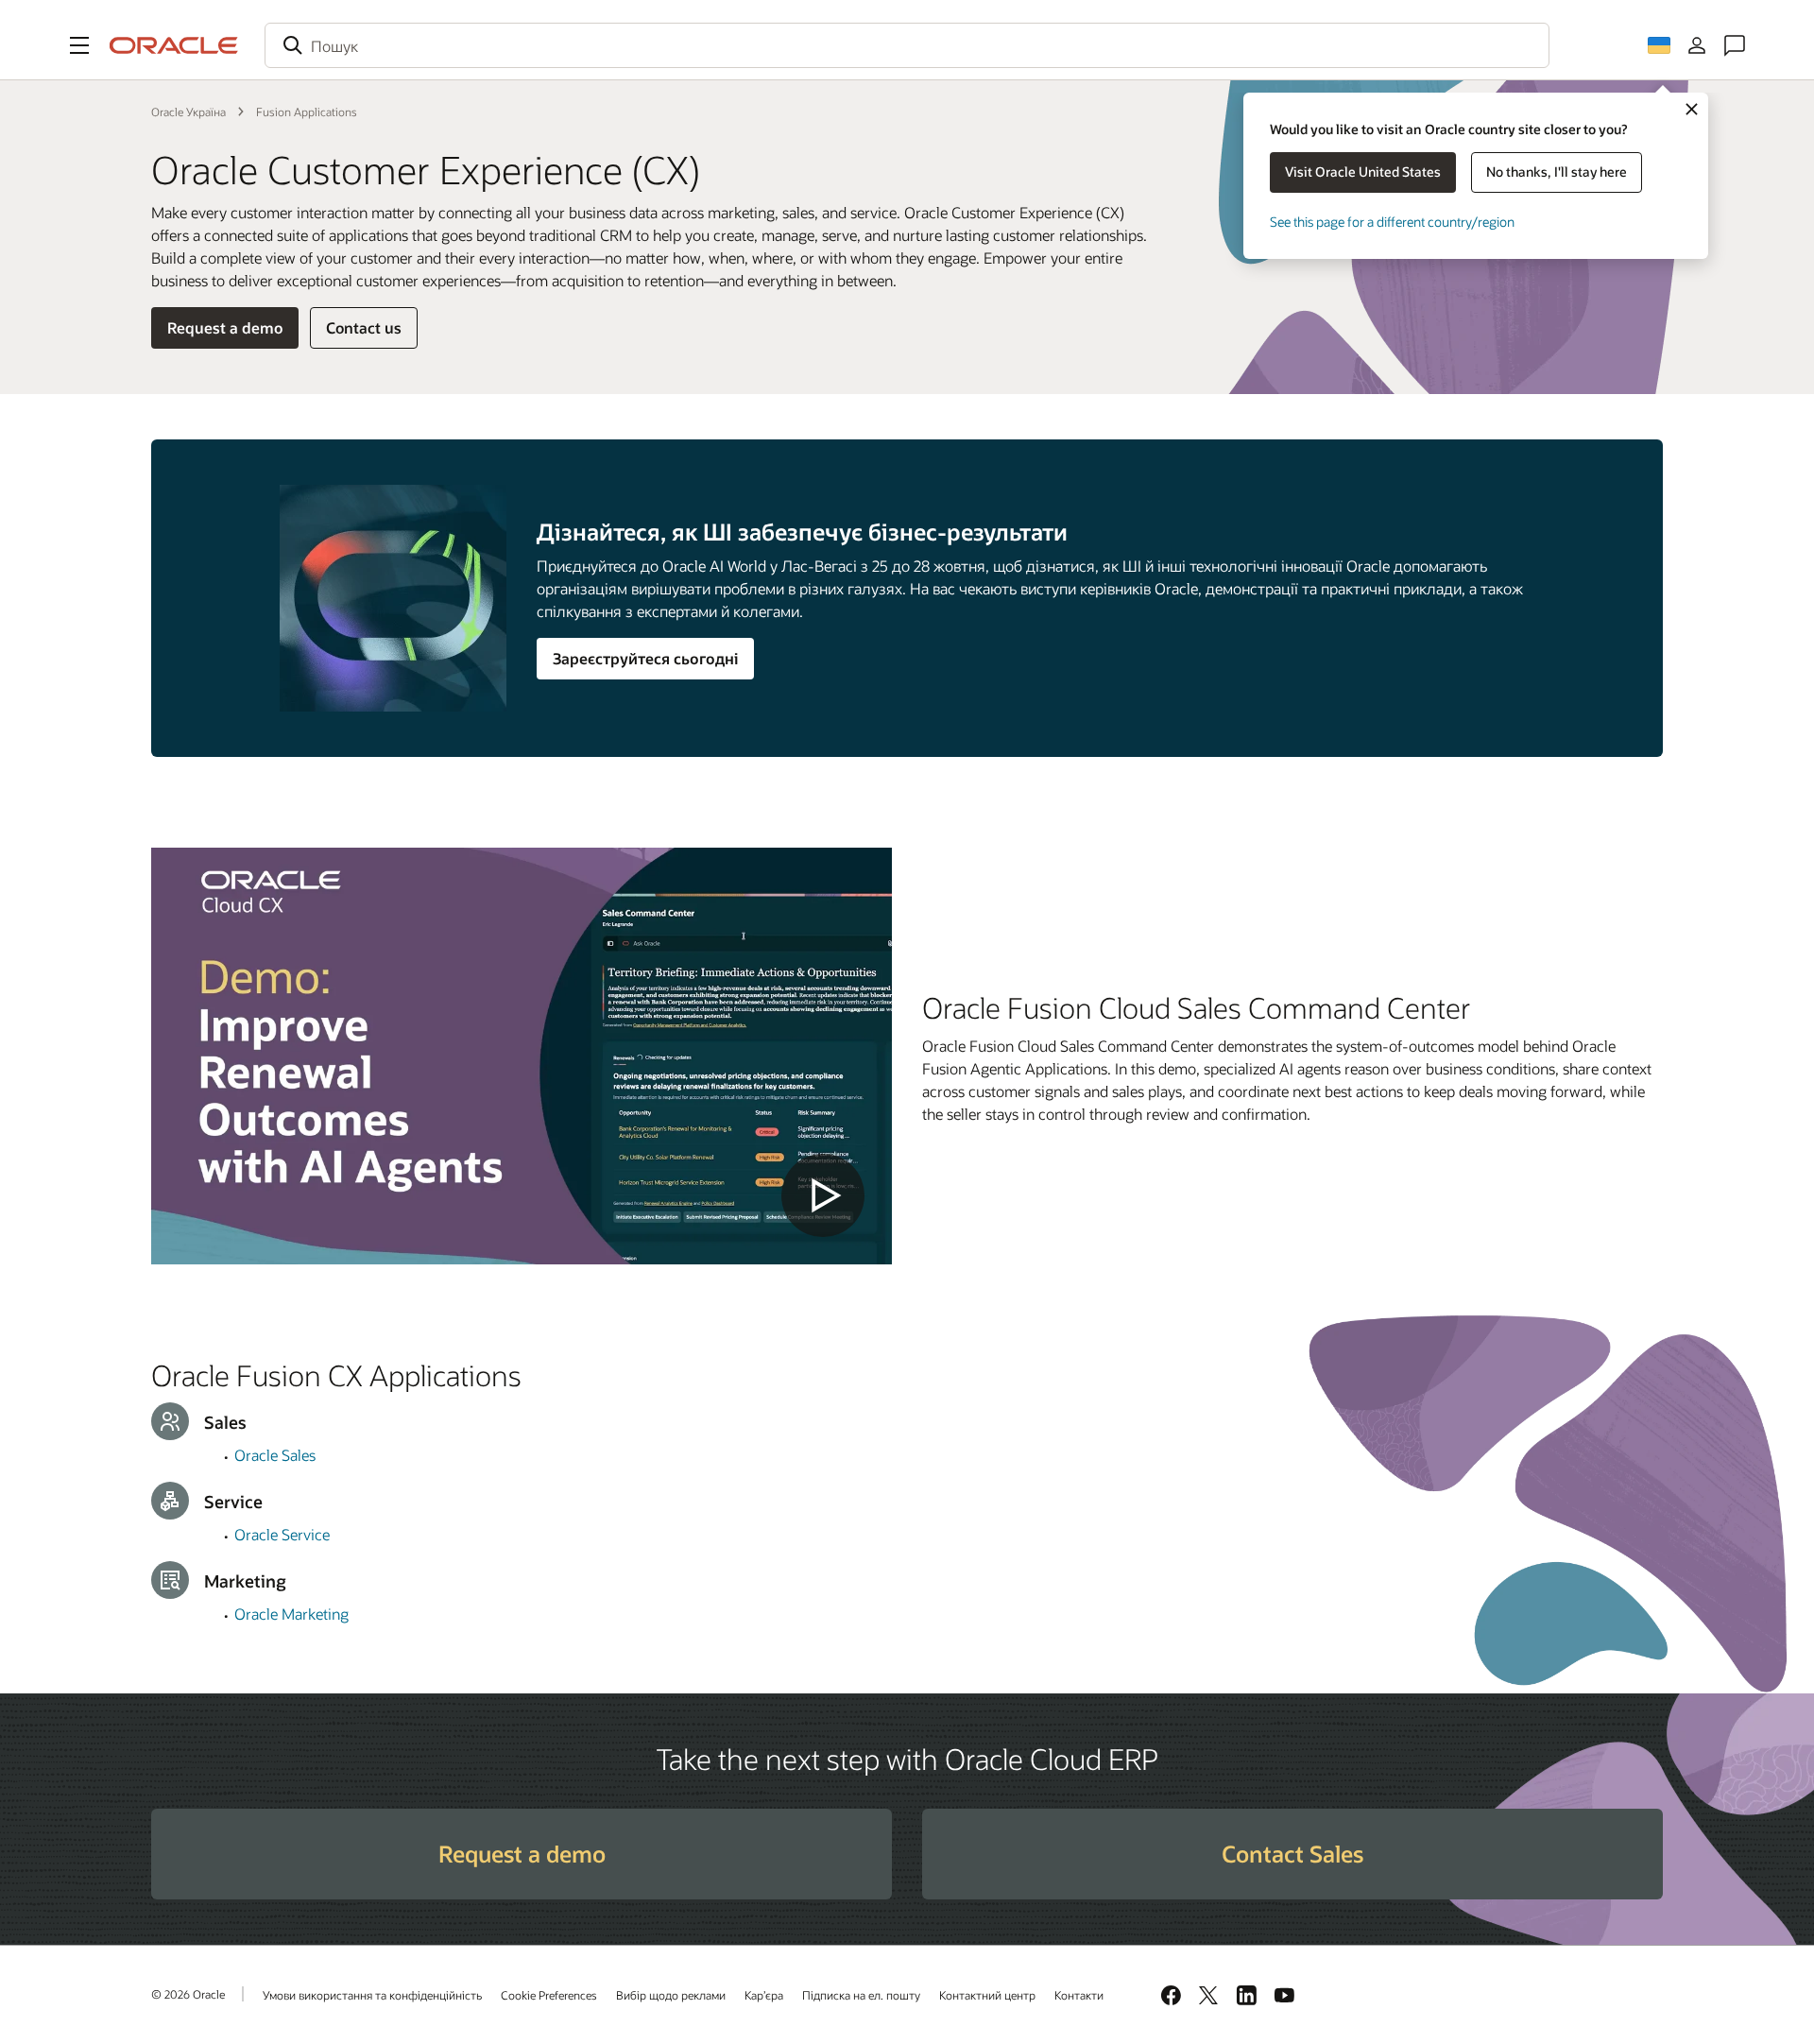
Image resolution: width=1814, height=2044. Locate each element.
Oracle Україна (188, 112)
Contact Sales (1292, 1854)
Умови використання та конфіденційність (372, 1995)
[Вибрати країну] (1659, 45)
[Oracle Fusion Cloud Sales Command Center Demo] (522, 1056)
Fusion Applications (307, 112)
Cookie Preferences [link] (549, 1995)
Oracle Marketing (291, 1614)
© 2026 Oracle (188, 1994)
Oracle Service (282, 1534)
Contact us (364, 327)
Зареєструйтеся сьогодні (645, 658)
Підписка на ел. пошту (861, 1995)
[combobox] (907, 45)
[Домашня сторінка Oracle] (174, 45)
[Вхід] (1697, 45)
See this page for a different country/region (1392, 222)
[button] (79, 45)
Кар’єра (764, 1995)
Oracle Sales (275, 1455)
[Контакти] (1735, 45)
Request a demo (225, 327)
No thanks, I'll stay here (1557, 172)
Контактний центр (987, 1995)
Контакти (1079, 1995)
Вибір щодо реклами (671, 1995)
